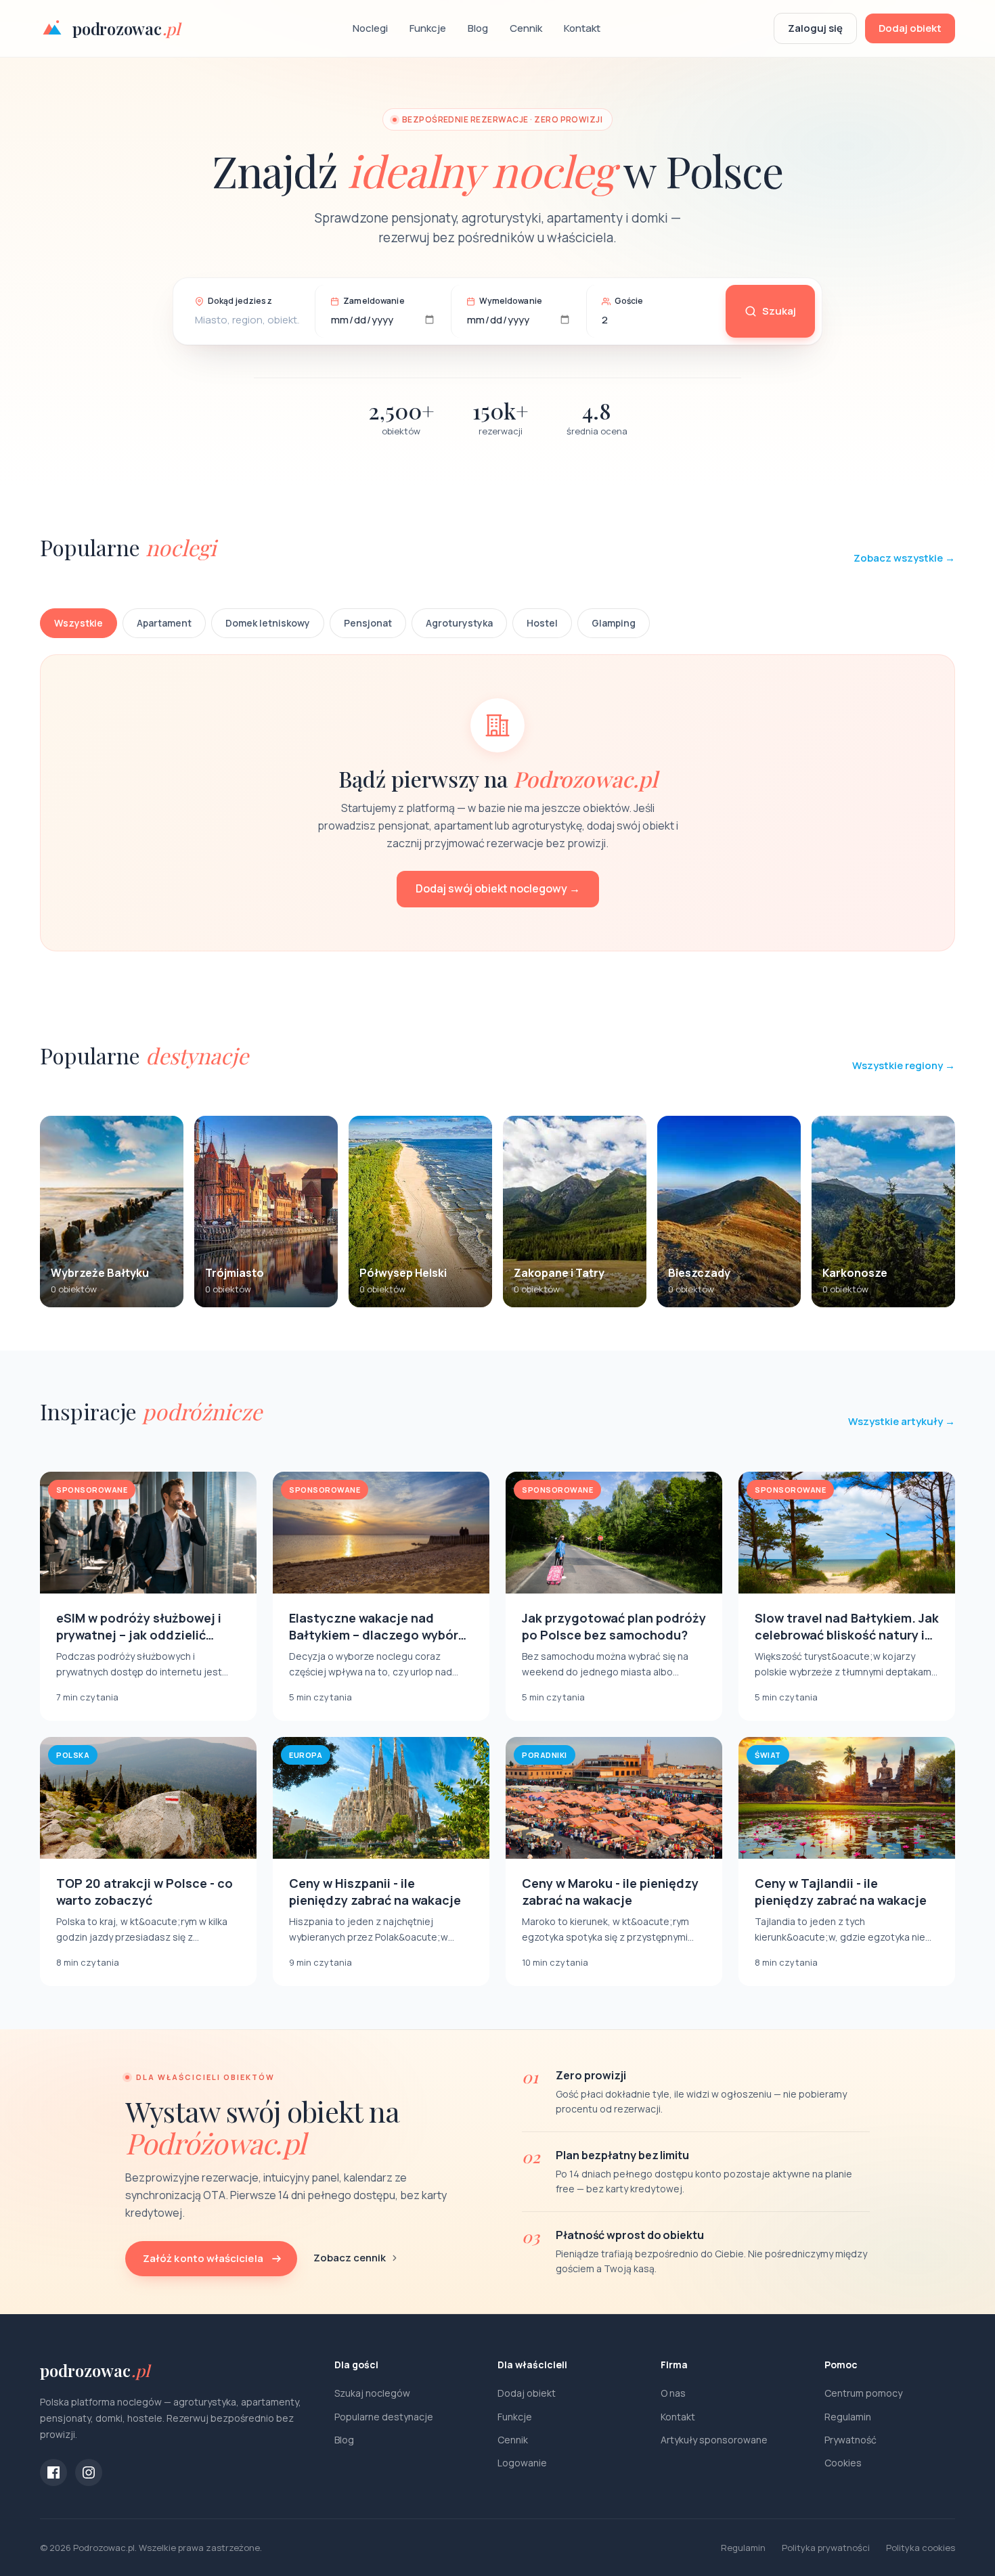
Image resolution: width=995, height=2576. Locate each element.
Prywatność (850, 2440)
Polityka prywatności (826, 2548)
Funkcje (428, 28)
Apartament (164, 623)
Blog (478, 28)
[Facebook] (53, 2472)
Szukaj (779, 311)
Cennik (526, 28)
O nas (673, 2393)
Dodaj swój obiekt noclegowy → (498, 888)
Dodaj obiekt (910, 28)
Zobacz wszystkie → (904, 558)
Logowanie (522, 2463)
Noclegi (370, 28)
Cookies (843, 2463)
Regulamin (848, 2417)
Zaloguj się (815, 28)
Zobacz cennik (350, 2258)
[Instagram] (89, 2472)
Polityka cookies (921, 2548)
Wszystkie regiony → (904, 1065)
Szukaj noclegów (372, 2393)
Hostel (542, 623)
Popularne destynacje (384, 2417)
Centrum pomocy (863, 2393)
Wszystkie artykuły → (902, 1421)
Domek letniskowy (268, 623)
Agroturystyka (459, 623)
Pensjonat (368, 623)
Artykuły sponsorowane (714, 2440)
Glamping (614, 623)
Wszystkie (79, 623)
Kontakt (582, 28)
